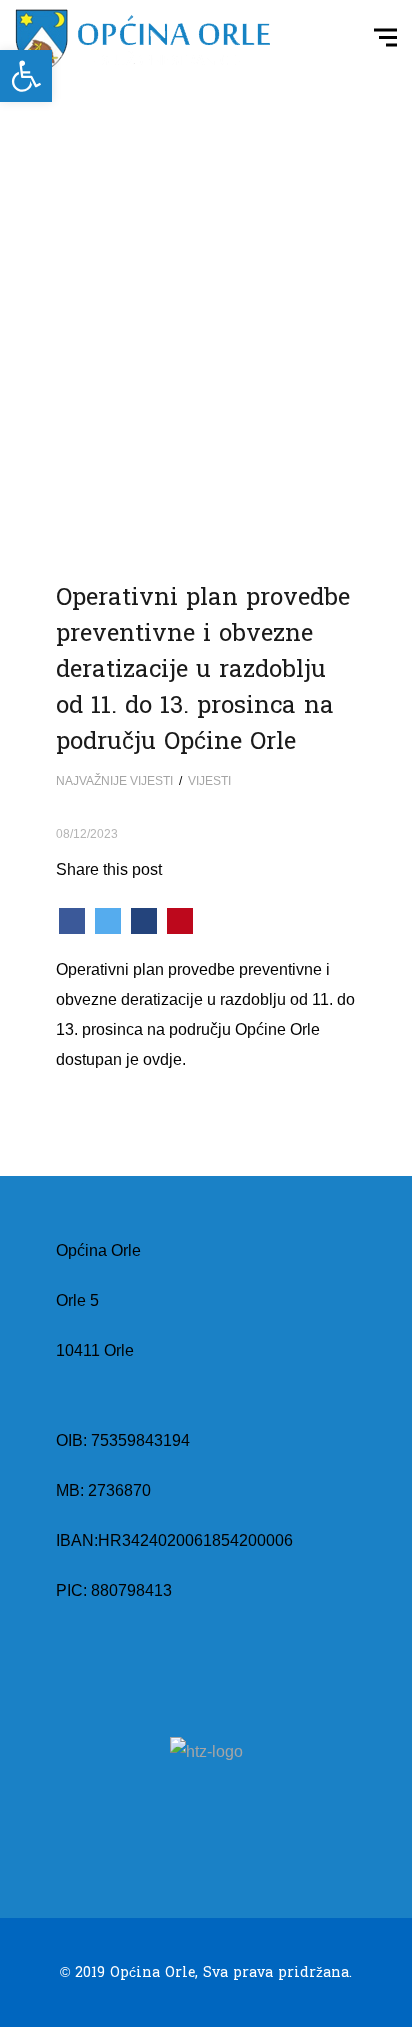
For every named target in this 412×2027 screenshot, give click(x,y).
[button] (26, 76)
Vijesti (209, 781)
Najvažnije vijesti (114, 781)
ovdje (162, 1059)
